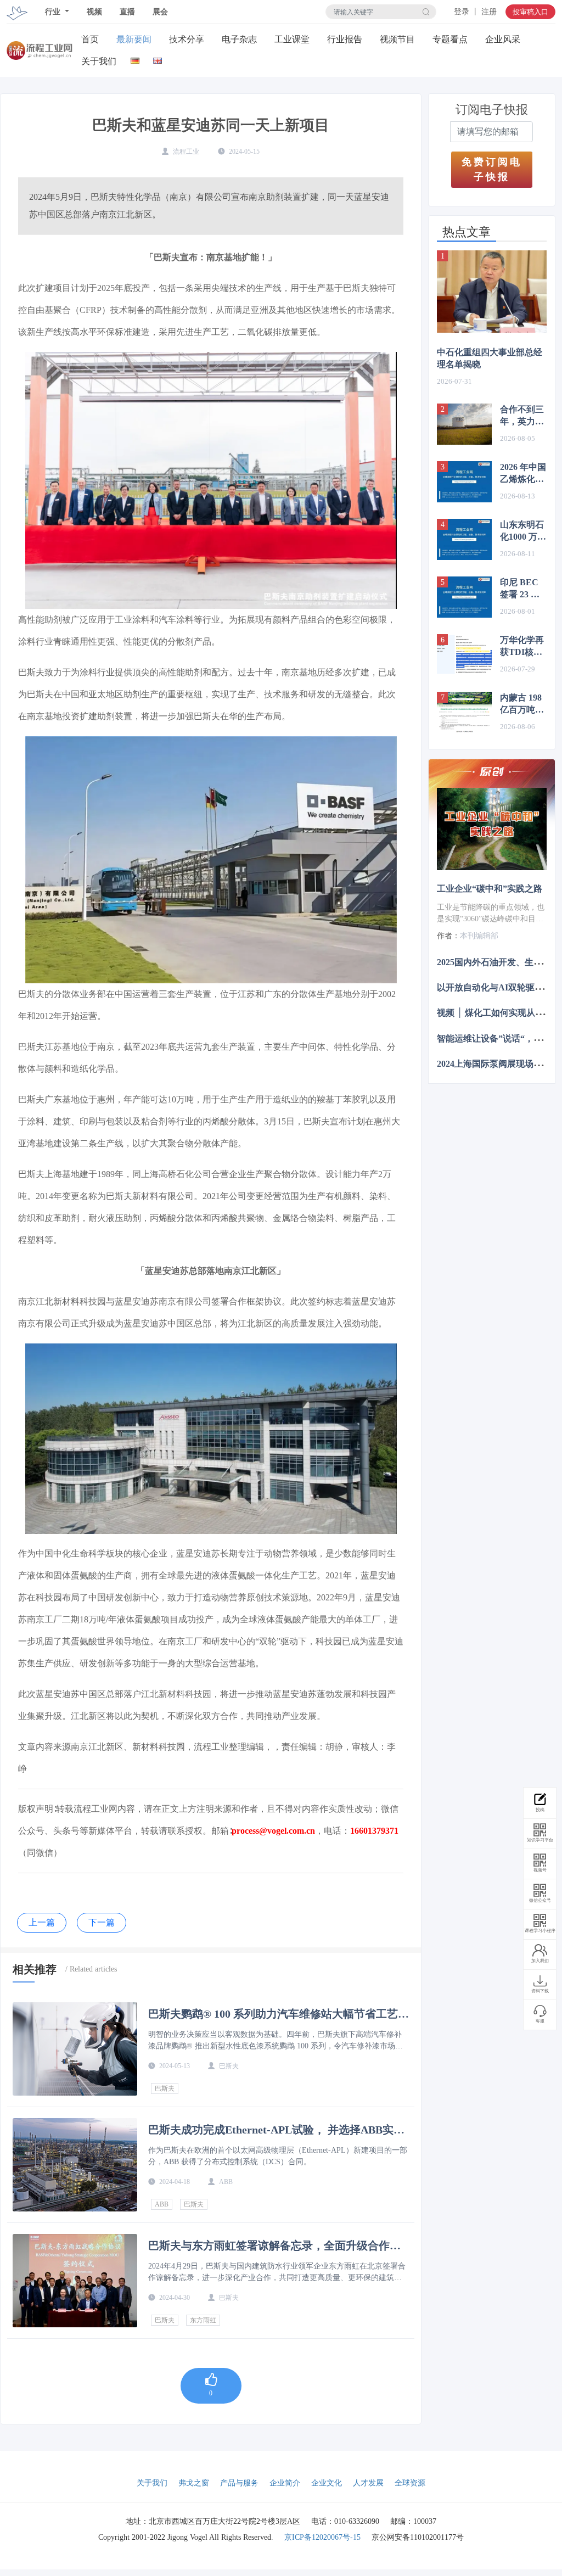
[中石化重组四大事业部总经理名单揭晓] (492, 292)
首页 (90, 39)
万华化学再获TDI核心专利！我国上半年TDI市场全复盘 (522, 647)
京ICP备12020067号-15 (322, 2537)
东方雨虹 (203, 2320)
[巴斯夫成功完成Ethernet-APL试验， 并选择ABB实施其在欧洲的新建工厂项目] (75, 2165)
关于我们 (99, 61)
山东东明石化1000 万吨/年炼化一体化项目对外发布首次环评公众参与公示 (523, 531)
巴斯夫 (165, 2088)
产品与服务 (239, 2483)
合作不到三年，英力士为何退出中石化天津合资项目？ (522, 416)
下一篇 (102, 1922)
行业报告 (345, 39)
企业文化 (327, 2483)
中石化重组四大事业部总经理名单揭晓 (490, 358)
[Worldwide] (158, 58)
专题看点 (450, 39)
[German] (135, 58)
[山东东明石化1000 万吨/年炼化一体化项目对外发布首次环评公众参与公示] (464, 539)
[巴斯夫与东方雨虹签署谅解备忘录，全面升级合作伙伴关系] (75, 2281)
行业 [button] (54, 12)
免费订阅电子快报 (492, 169)
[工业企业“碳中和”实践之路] (492, 829)
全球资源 (410, 2483)
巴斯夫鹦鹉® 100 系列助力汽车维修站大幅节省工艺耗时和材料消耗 (279, 2014)
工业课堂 (292, 39)
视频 (94, 12)
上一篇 (42, 1922)
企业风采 (503, 39)
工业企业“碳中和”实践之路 (490, 889)
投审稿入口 (530, 12)
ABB (162, 2204)
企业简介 (285, 2483)
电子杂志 (239, 39)
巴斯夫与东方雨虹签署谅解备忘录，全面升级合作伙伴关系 (274, 2245)
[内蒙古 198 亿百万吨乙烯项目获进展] (464, 712)
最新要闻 (134, 39)
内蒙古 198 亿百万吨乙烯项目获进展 (522, 704)
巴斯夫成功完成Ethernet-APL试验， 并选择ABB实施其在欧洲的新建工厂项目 (276, 2130)
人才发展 (368, 2483)
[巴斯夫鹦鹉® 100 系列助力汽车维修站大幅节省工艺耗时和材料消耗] (75, 2049)
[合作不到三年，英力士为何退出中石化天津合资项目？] (464, 424)
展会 (160, 12)
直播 (127, 12)
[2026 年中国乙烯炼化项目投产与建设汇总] (464, 482)
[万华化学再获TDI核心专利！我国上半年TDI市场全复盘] (464, 655)
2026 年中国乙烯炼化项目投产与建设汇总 (523, 474)
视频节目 (397, 39)
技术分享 (187, 39)
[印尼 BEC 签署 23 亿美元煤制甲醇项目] (464, 597)
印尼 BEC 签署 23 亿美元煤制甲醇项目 (522, 589)
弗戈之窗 (194, 2483)
